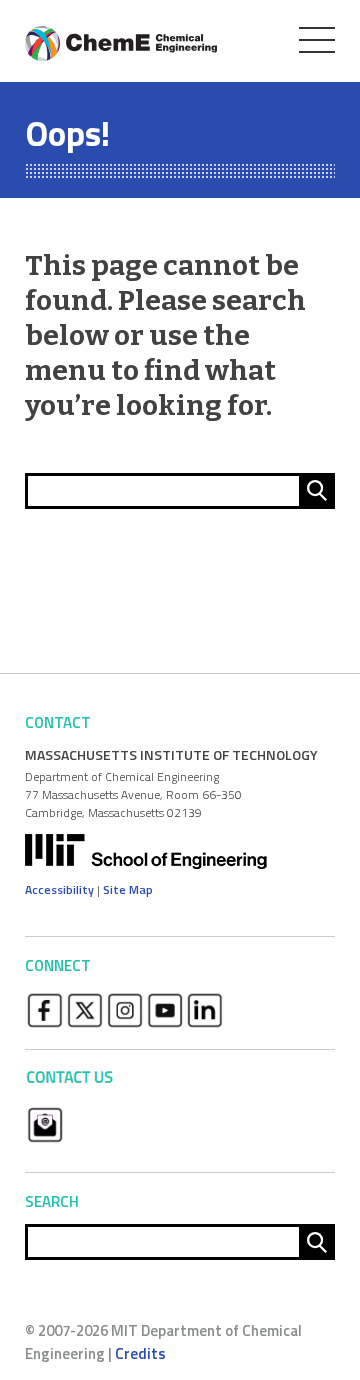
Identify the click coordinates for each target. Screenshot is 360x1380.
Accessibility (59, 889)
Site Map (128, 889)
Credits (140, 1353)
